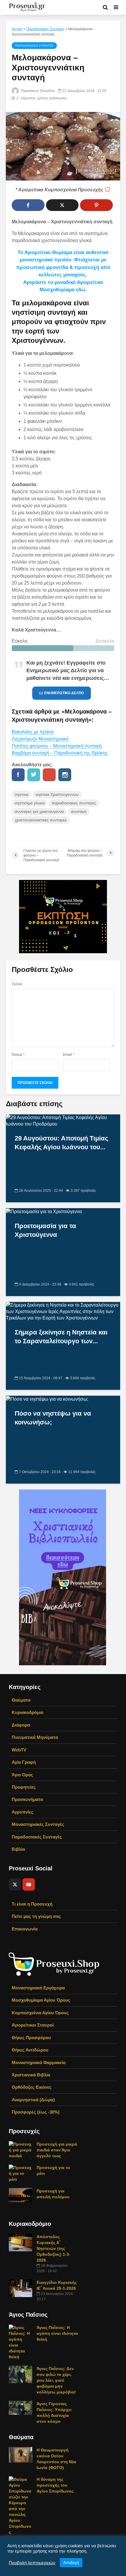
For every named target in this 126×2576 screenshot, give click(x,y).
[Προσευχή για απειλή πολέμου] (21, 2194)
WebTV (19, 1750)
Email (69, 1055)
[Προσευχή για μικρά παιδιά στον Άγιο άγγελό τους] (21, 2149)
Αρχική (17, 29)
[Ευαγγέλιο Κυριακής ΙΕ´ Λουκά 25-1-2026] (21, 2288)
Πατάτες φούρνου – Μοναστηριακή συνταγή (57, 746)
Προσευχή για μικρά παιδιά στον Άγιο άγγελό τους (57, 2150)
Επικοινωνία (25, 1929)
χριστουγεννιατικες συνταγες (41, 820)
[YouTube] (29, 1884)
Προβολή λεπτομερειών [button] (32, 2563)
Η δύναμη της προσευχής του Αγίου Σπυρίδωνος (55, 2485)
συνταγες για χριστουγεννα (39, 811)
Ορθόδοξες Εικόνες (32, 2087)
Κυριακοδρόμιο (28, 1712)
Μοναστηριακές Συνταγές (38, 1824)
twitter (34, 775)
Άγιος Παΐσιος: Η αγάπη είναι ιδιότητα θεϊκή (57, 2333)
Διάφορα (21, 1725)
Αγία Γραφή (24, 1762)
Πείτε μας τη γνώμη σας (36, 1916)
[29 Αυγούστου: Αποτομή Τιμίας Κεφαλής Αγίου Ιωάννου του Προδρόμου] (63, 1120)
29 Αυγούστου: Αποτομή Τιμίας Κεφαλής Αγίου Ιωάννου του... (61, 1143)
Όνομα (18, 1055)
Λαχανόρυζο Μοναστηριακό (40, 739)
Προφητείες (24, 1787)
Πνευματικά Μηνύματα (35, 1737)
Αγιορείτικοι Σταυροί (33, 2025)
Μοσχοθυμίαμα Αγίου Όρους (41, 2000)
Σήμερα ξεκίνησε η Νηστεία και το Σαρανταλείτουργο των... (61, 1337)
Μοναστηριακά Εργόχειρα (38, 1988)
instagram (65, 775)
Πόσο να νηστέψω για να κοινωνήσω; (53, 1418)
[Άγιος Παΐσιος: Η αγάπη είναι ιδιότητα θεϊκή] (21, 2342)
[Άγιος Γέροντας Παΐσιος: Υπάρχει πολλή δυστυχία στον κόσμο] (21, 2407)
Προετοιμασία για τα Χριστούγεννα (45, 1230)
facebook (18, 775)
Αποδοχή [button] (71, 2563)
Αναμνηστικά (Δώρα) (33, 2100)
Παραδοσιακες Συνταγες (45, 29)
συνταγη (79, 811)
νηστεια (22, 794)
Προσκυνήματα (27, 1799)
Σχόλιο (17, 984)
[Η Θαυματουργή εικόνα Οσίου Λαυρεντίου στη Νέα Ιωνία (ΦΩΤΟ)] (21, 2454)
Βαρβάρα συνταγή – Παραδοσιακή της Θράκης (60, 753)
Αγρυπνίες (23, 1812)
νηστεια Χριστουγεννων (57, 794)
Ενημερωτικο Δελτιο (64, 693)
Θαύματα (21, 1700)
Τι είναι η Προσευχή (32, 1904)
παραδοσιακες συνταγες (74, 803)
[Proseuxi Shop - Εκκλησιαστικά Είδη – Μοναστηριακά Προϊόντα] (54, 1964)
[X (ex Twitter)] (15, 1884)
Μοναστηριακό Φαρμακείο (39, 2062)
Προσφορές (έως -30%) (36, 2112)
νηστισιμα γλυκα (30, 803)
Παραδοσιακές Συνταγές (37, 1837)
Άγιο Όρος (22, 1775)
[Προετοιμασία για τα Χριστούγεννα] (44, 1211)
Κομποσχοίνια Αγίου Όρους (40, 2013)
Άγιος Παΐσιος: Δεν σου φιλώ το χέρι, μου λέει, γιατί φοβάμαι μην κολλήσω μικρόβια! (56, 2380)
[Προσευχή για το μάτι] (21, 2173)
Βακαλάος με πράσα (33, 732)
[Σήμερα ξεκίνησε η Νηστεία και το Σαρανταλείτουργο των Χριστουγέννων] (63, 1311)
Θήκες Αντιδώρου (30, 2050)
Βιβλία (18, 1849)
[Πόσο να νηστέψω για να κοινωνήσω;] (47, 1399)
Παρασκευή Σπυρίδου (38, 91)
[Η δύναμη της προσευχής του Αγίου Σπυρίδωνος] (21, 2505)
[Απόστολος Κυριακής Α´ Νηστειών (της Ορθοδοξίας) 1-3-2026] (21, 2242)
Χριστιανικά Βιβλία (31, 2075)
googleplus (49, 775)
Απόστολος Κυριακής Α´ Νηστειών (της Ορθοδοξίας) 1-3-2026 (53, 2248)
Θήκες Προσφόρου (31, 2038)
